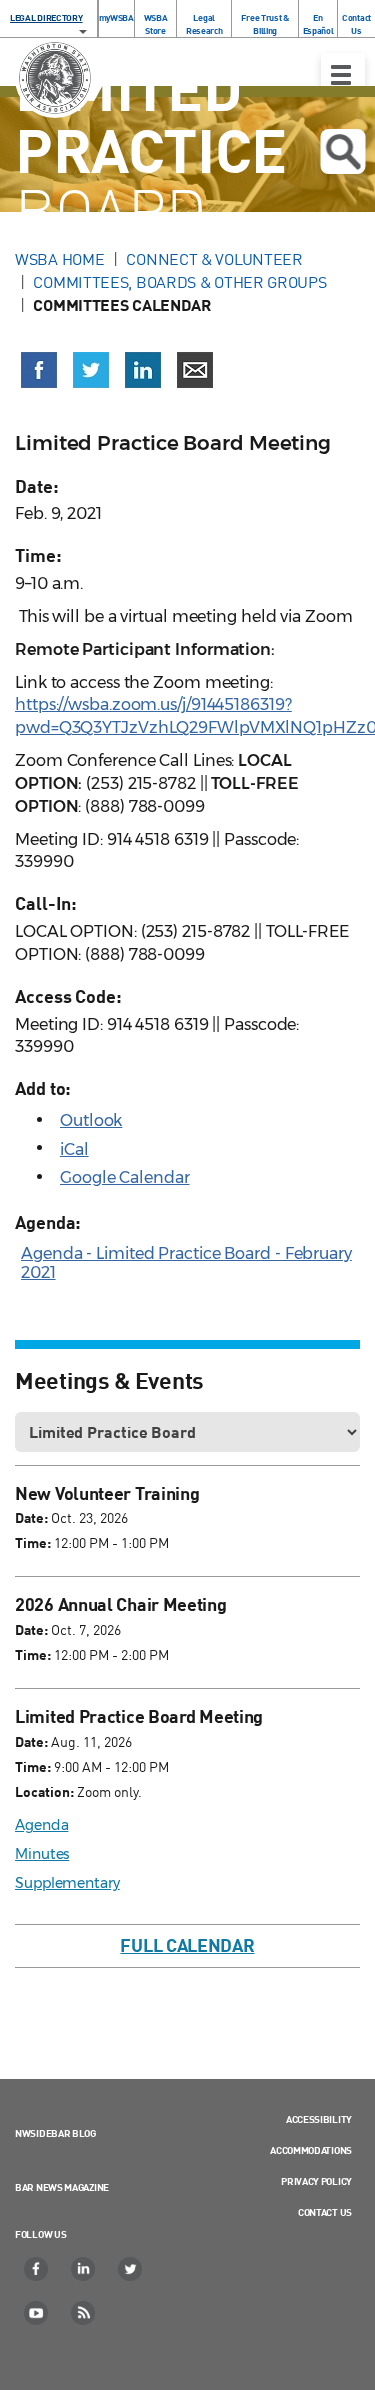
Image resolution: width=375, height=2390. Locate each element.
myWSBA (116, 17)
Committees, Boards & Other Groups (179, 282)
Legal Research (204, 24)
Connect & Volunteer (214, 259)
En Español (318, 24)
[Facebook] (37, 2269)
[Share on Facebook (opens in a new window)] (39, 370)
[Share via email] (195, 370)
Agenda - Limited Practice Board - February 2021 (186, 1263)
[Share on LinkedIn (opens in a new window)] (143, 370)
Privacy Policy (316, 2181)
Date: (31, 1517)
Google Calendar (125, 1177)
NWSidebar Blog (55, 2133)
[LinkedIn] (84, 2269)
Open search (342, 151)
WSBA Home (59, 259)
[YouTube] (37, 2313)
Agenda (41, 1825)
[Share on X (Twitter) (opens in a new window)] (91, 370)
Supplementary (67, 1883)
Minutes (42, 1854)
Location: (44, 1791)
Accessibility (319, 2119)
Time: (33, 1542)
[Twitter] (131, 2269)
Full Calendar (187, 1945)
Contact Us (356, 24)
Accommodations (311, 2150)
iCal (74, 1149)
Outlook (91, 1120)
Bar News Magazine (62, 2187)
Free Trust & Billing (264, 24)
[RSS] (84, 2313)
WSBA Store (156, 24)
